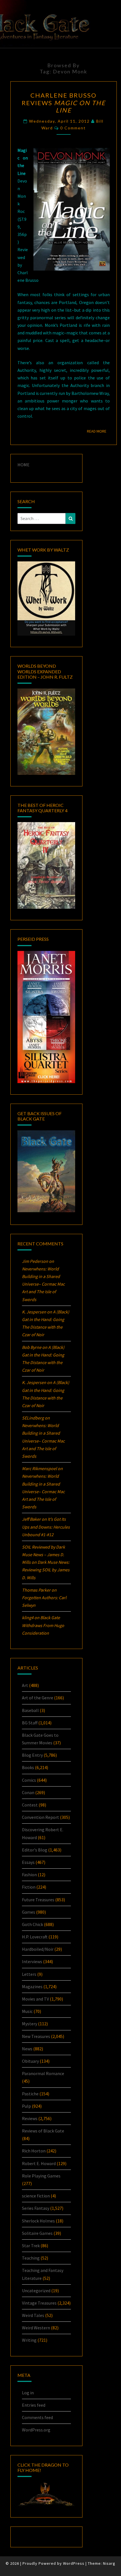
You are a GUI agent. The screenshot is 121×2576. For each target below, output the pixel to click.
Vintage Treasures (39, 2303)
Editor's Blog (35, 1850)
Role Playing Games (41, 2176)
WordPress (74, 2563)
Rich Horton (34, 2151)
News (27, 2049)
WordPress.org (36, 2430)
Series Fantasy (36, 2208)
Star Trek (31, 2246)
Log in (28, 2393)
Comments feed (37, 2417)
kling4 (28, 1617)
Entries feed (34, 2405)
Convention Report (41, 1817)
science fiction (36, 2196)
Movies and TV (35, 1999)
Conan (28, 1792)
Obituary (30, 2061)
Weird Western (36, 2328)
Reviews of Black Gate (43, 2131)
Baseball (30, 1710)
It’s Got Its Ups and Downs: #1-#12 (46, 1527)
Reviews (30, 2118)
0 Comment (73, 128)
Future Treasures (38, 1900)
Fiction (29, 1887)
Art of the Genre (38, 1698)
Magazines (32, 1986)
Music (27, 2011)
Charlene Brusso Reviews (64, 103)
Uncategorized (36, 2291)
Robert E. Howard (39, 2163)
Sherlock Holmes (38, 2221)
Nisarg (109, 2563)
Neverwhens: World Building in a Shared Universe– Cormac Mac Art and (43, 1284)
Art (25, 1685)
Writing (29, 2340)
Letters (29, 1974)
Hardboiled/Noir (38, 1949)
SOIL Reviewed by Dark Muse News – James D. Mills (43, 1554)
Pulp (26, 2106)
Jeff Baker (31, 1519)
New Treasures (36, 2036)
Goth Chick (33, 1924)
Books (28, 1767)
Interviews (32, 1961)
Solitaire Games (37, 2233)
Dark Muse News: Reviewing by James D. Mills (46, 1570)
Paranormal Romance (43, 2073)
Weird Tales (33, 2315)
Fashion (29, 1875)
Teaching (31, 2258)
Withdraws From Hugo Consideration (43, 1625)
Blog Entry (32, 1755)
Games (29, 1912)
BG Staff (30, 1723)
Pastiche (30, 2094)
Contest (30, 1805)
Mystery (30, 2024)
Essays (28, 1862)
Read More (98, 431)
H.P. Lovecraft (35, 1937)
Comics (29, 1780)
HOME (23, 465)
